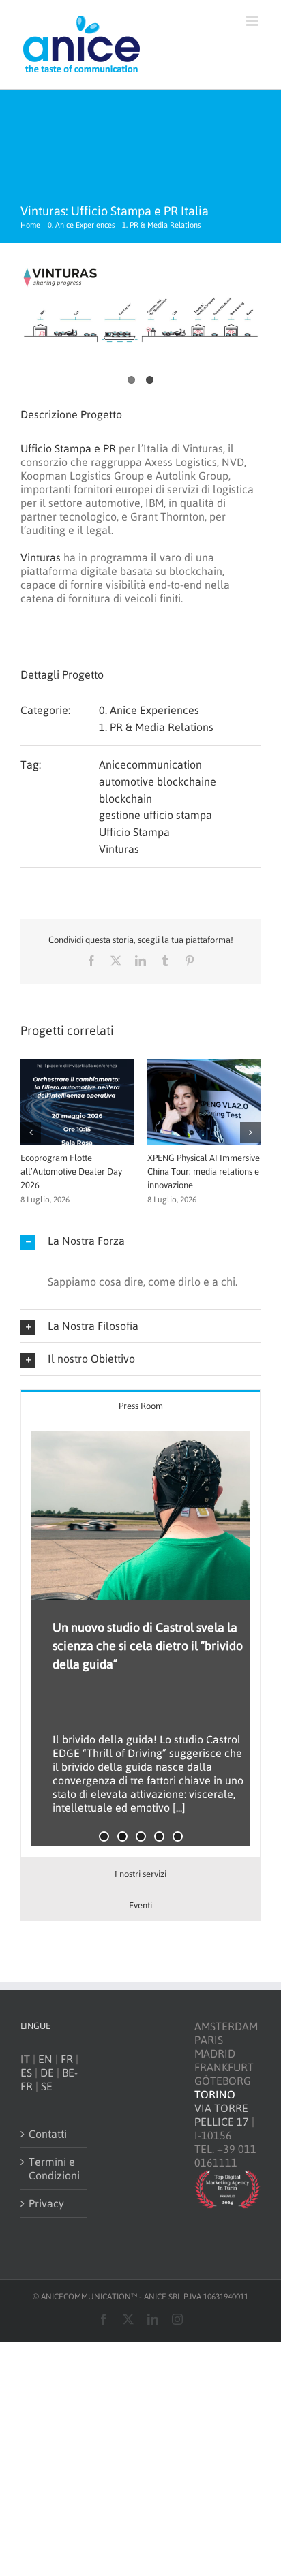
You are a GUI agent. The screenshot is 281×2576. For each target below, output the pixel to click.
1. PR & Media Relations (156, 727)
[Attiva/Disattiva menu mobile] (253, 21)
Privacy (46, 2203)
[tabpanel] (140, 1639)
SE (47, 2086)
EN (45, 2059)
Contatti (48, 2134)
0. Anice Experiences (149, 710)
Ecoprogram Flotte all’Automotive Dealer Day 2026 (71, 1171)
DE (47, 2073)
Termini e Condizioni (54, 2169)
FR (67, 2059)
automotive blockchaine (158, 781)
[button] (31, 1132)
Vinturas (41, 557)
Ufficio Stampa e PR (68, 448)
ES (26, 2073)
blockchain (125, 798)
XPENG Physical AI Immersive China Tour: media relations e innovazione (204, 1171)
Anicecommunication (150, 764)
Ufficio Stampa (134, 832)
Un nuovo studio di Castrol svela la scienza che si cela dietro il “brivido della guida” (148, 1646)
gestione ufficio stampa (156, 815)
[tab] (140, 1405)
